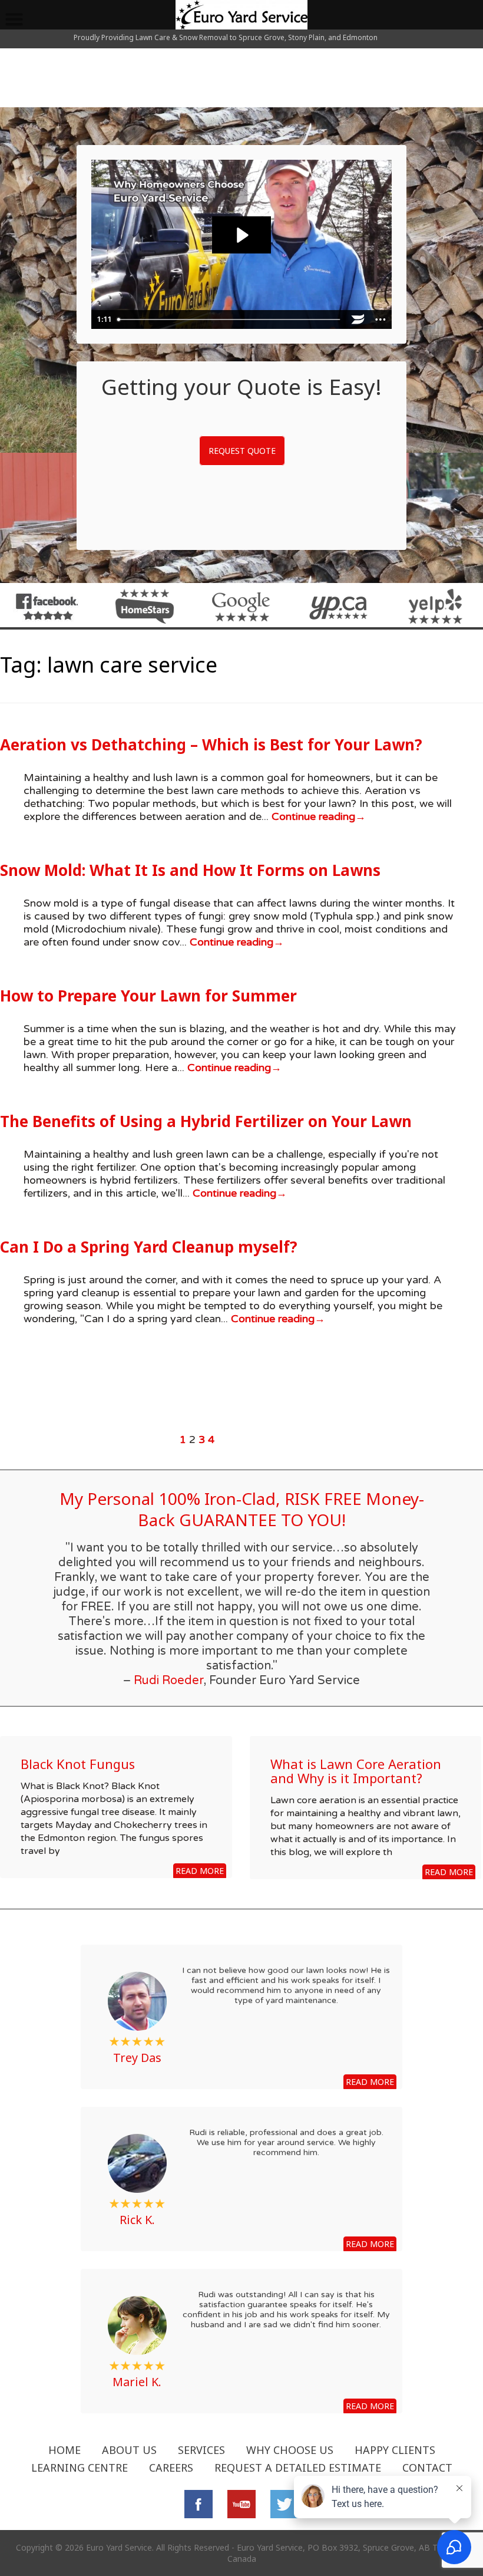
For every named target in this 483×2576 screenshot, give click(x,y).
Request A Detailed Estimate (298, 2468)
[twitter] (284, 2503)
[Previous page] (88, 1439)
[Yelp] (436, 606)
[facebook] (199, 2503)
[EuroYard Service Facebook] (47, 606)
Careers (171, 2468)
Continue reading (317, 816)
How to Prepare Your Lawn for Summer (148, 996)
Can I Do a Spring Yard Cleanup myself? (149, 1247)
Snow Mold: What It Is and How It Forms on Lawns (190, 870)
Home (64, 2450)
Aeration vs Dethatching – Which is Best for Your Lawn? (211, 745)
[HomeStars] (145, 606)
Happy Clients (395, 2450)
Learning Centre (80, 2468)
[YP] (338, 606)
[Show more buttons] (381, 319)
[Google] (241, 606)
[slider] (230, 319)
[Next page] (306, 1439)
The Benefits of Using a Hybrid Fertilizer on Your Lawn (206, 1121)
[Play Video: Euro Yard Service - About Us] (241, 235)
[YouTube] (241, 2503)
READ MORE (200, 1871)
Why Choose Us (290, 2450)
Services (201, 2450)
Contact (427, 2468)
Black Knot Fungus (78, 1764)
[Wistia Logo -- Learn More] (358, 319)
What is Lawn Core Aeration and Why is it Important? (356, 1771)
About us (129, 2450)
